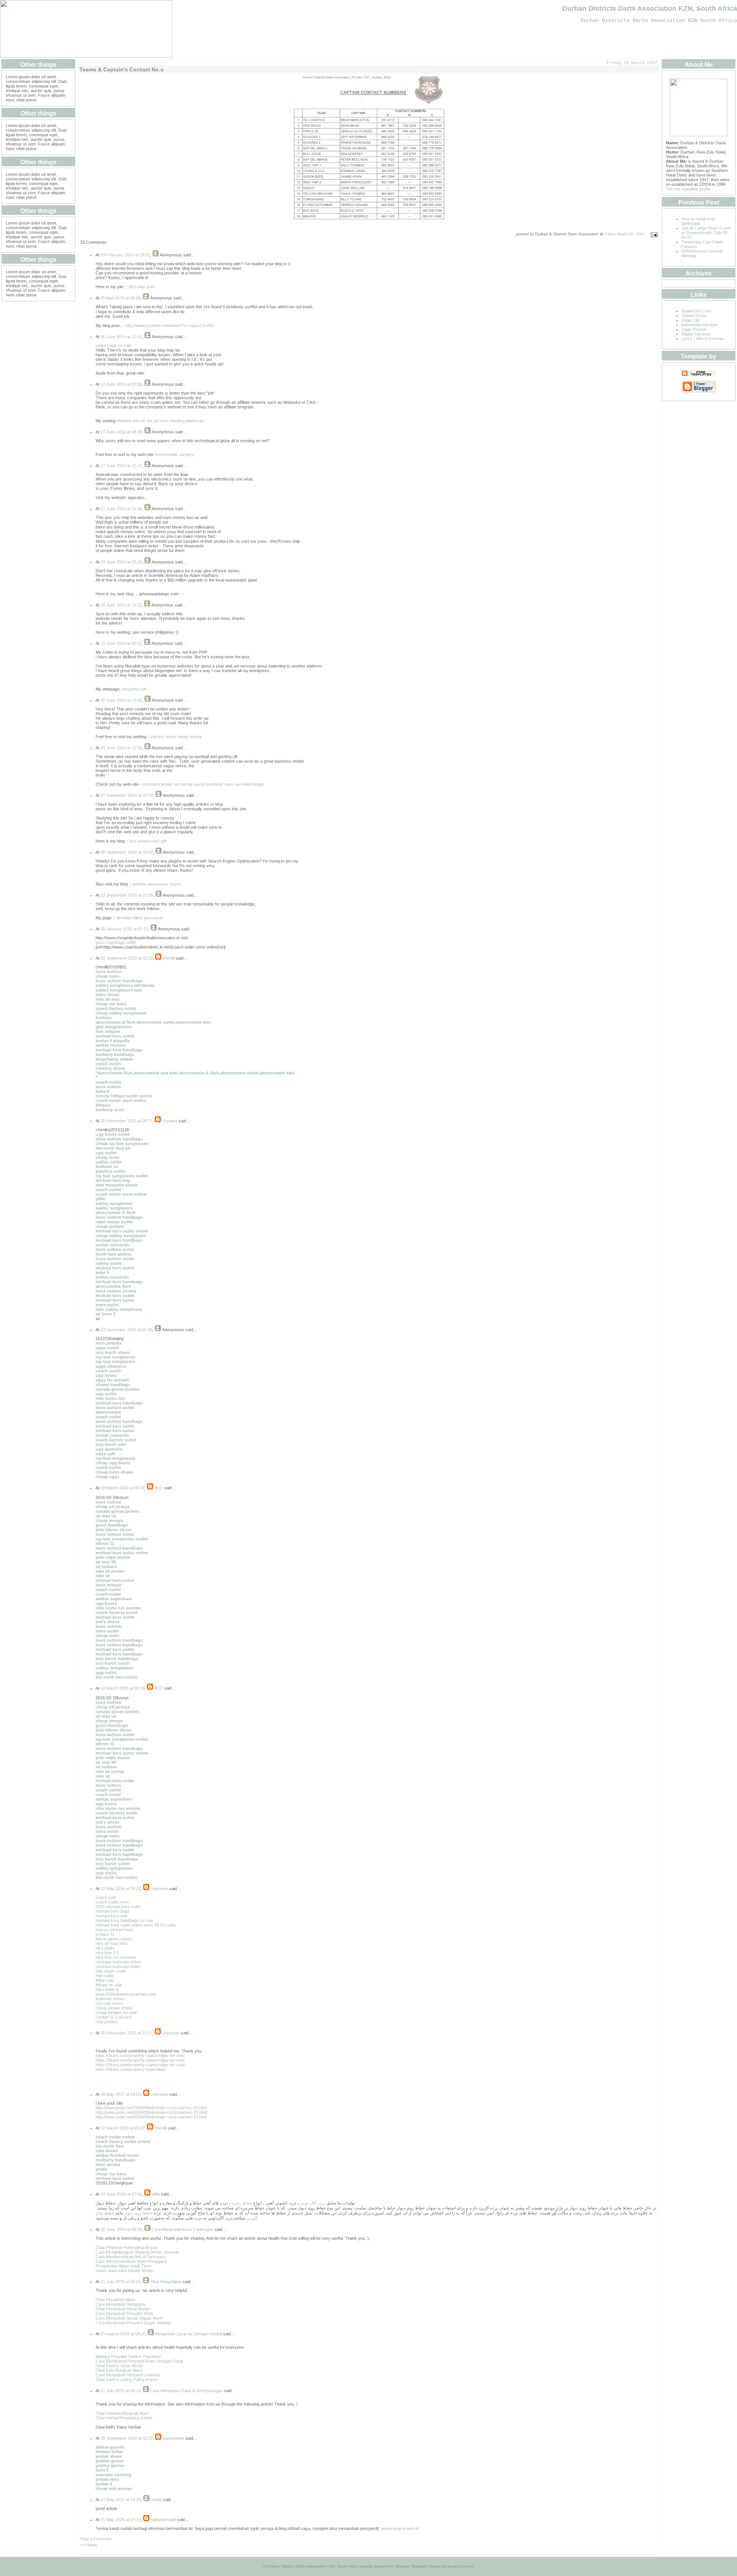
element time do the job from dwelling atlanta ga (160, 421)
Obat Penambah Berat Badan (123, 2309)
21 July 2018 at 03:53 (121, 2282)
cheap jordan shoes (114, 2008)
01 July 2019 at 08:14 (121, 2391)
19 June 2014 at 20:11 (121, 643)
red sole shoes (109, 2003)
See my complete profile (688, 189)
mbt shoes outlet (111, 1971)
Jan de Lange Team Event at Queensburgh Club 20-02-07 (706, 233)
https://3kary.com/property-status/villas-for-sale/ (140, 2065)
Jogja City (691, 320)
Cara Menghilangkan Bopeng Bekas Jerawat (137, 2252)
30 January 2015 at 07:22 (124, 929)
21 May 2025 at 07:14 (121, 2520)
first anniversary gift (148, 841)
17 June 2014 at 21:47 (121, 466)
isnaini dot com (461, 2566)
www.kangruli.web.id (400, 2528)
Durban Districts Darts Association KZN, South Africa (650, 8)
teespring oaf (134, 689)
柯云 (159, 1488)
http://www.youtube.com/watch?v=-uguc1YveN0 (170, 326)
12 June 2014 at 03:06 (121, 384)
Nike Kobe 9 (107, 1989)
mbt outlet (105, 1976)
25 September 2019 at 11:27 (127, 2438)
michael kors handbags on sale (125, 1920)
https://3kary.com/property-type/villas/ (131, 2069)
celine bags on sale (113, 345)
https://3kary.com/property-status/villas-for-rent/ (140, 2056)
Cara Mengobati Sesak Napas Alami (129, 2318)
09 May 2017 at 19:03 (121, 2094)
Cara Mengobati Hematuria (121, 2304)
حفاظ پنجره (241, 2203)
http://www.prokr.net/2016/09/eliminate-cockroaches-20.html (151, 2112)
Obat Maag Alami (166, 2282)
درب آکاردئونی (313, 2203)
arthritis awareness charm (157, 884)
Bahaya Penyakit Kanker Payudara (128, 2356)
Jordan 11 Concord (113, 2017)
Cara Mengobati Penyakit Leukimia (128, 2375)
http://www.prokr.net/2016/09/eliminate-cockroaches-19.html (151, 2117)
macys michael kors (114, 1930)
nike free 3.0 (107, 1953)
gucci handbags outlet (116, 942)
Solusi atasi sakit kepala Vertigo (125, 2270)
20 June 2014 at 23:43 (121, 700)
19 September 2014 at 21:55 (127, 895)
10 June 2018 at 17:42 (121, 2194)
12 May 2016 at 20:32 (121, 1889)
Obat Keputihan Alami (115, 2300)
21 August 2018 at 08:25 (123, 2334)
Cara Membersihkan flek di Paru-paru (131, 2257)
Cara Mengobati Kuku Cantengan (183, 2229)
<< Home (89, 2545)
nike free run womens (116, 1957)
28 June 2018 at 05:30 (121, 2229)
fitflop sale (105, 1980)
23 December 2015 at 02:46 (126, 1330)
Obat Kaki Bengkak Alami (119, 2370)
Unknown (159, 1889)
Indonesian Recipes (700, 325)
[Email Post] (653, 234)
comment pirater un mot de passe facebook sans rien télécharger (203, 784)
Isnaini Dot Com (696, 311)
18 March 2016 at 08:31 (123, 1488)
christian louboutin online (118, 1962)
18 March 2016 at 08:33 (123, 1688)
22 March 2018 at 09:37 (123, 2128)
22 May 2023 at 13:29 (121, 2500)
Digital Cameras (696, 334)
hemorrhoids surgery (174, 454)
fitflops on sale (109, 1985)
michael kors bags (113, 1911)
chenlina (170, 1121)
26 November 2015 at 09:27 (126, 1121)
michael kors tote (112, 1916)
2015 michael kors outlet (118, 1907)
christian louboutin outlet (118, 1966)
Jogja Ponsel (693, 329)
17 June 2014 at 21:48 (121, 509)
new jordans (107, 2022)
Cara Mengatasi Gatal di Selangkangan (186, 2391)
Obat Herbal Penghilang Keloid (124, 2418)
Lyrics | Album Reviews (703, 339)
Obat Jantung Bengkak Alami (122, 2413)
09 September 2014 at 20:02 (127, 852)
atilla (156, 2194)
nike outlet (105, 1948)
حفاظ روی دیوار (138, 2213)
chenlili (169, 958)
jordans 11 (105, 1934)
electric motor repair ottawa (176, 737)
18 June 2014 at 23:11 (121, 605)
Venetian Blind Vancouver (140, 918)
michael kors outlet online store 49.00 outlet (136, 1925)
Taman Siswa (694, 316)
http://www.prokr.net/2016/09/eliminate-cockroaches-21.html (151, 2108)
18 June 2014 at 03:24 (121, 562)
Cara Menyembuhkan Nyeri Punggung (131, 2261)
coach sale (106, 1897)
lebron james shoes (114, 1939)
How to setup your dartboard (698, 221)
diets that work (142, 287)
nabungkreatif (163, 2520)
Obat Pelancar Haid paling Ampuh (127, 2247)
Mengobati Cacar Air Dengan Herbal (188, 2334)
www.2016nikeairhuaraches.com (126, 1994)
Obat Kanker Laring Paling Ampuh (127, 2379)
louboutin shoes (110, 1999)
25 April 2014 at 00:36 (121, 298)
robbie (156, 2500)
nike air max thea (112, 1943)
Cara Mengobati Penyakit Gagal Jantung (133, 2323)
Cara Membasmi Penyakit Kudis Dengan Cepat (139, 2361)
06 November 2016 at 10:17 (126, 2033)
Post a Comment (96, 2539)
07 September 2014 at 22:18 (127, 795)
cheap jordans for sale (116, 2013)
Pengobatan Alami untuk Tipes (124, 2266)
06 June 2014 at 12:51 (121, 337)
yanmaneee (173, 2438)
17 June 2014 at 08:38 (121, 432)
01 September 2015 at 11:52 (127, 958)
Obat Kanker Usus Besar (119, 2366)
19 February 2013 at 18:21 (125, 255)
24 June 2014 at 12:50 (121, 748)
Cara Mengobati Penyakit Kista (124, 2313)
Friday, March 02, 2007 (625, 234)
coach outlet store (112, 1902)
